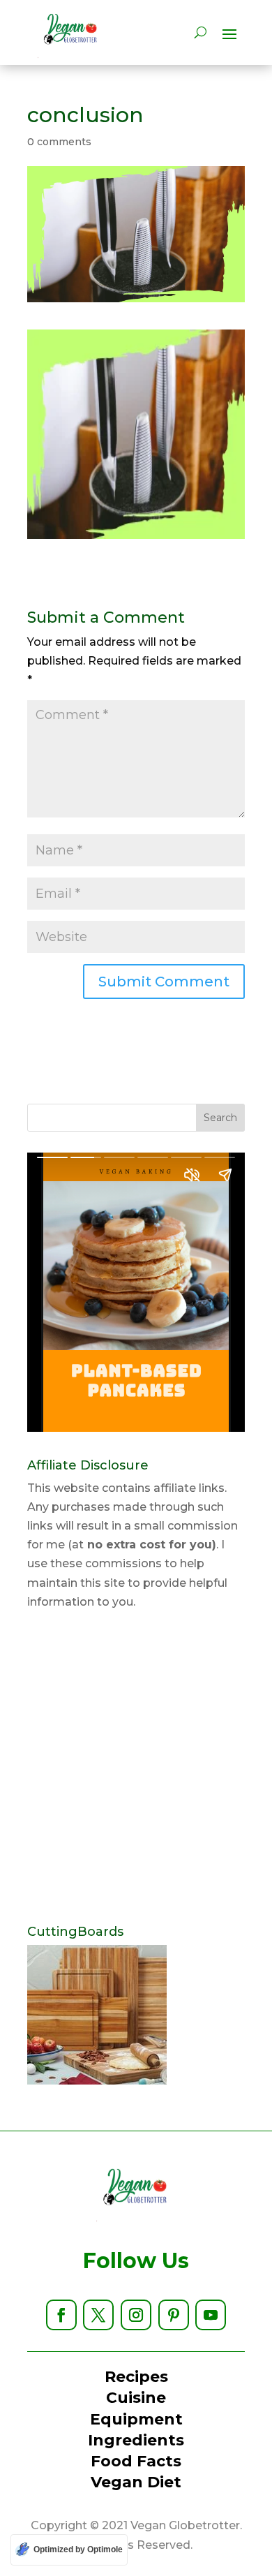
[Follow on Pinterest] (174, 2315)
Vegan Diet (136, 2482)
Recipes (136, 2377)
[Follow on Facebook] (61, 2315)
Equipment (136, 2419)
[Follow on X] (98, 2315)
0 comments (59, 142)
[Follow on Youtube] (211, 2315)
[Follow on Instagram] (136, 2315)
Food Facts (136, 2461)
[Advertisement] (136, 1768)
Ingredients (136, 2440)
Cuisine (136, 2398)
